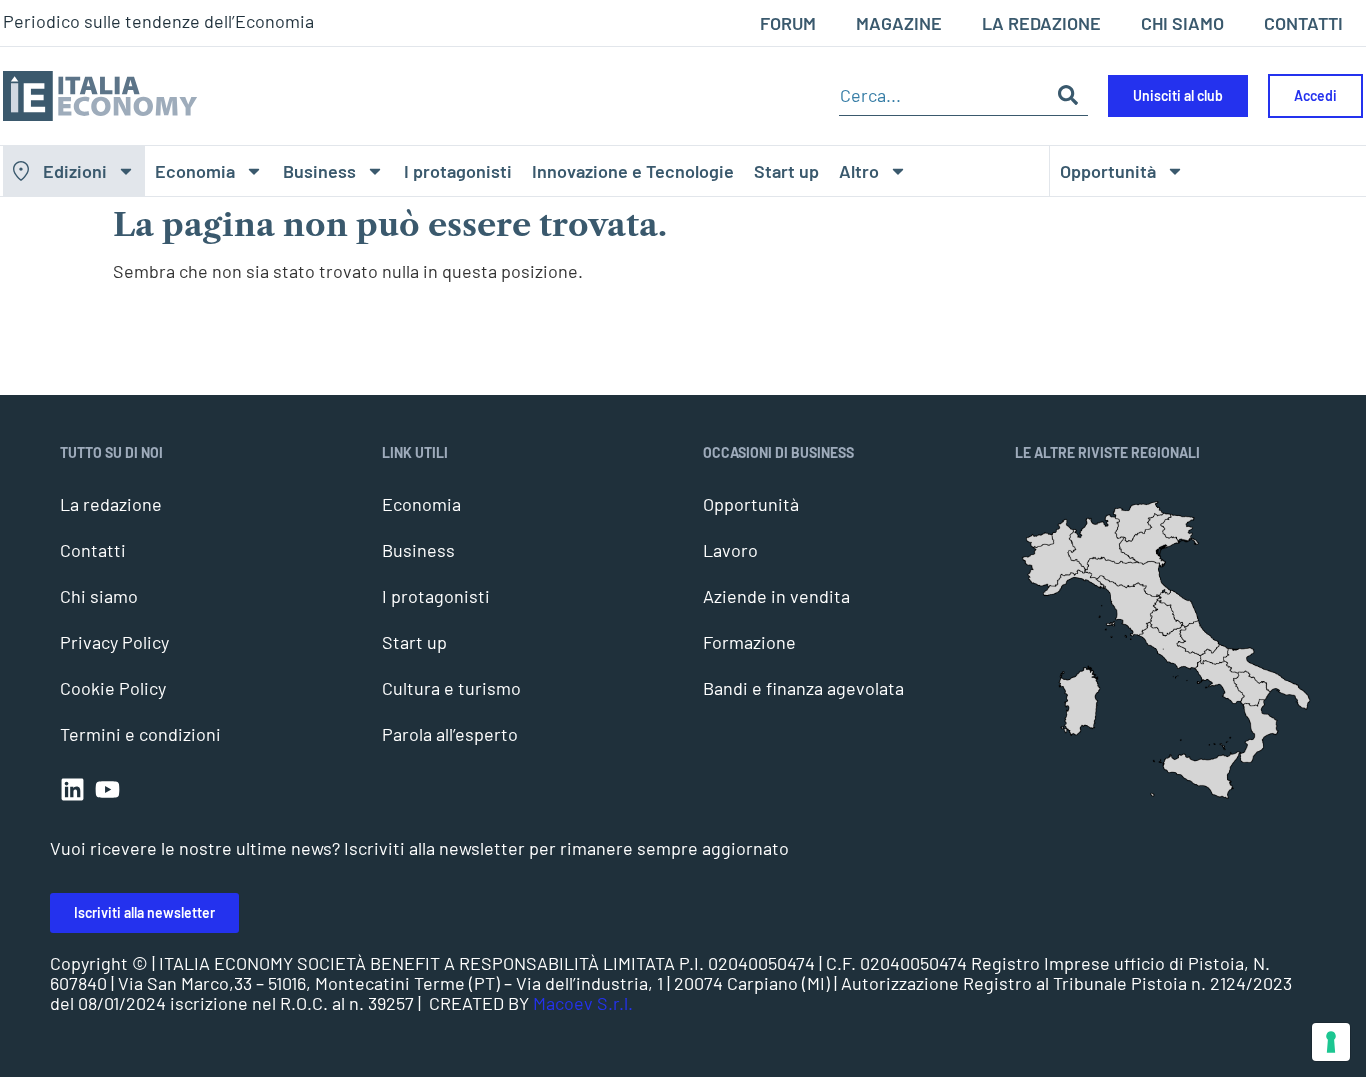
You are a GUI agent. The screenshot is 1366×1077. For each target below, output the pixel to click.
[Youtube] (107, 789)
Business (319, 171)
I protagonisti (458, 171)
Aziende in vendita (776, 596)
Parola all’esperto (450, 734)
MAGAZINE (899, 23)
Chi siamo (99, 596)
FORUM (788, 23)
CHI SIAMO (1182, 23)
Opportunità (1108, 171)
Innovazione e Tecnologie (633, 171)
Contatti (93, 550)
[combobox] (943, 95)
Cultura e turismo (451, 688)
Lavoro (730, 550)
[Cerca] (1068, 95)
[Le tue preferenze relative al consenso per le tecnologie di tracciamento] (1331, 1042)
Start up (786, 171)
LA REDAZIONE (1041, 23)
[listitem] (1259, 731)
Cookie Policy (113, 688)
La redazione (111, 504)
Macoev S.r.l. (583, 1003)
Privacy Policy (114, 642)
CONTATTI (1303, 23)
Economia (195, 171)
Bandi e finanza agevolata (803, 688)
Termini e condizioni (140, 734)
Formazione (749, 642)
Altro (859, 171)
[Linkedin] (72, 789)
